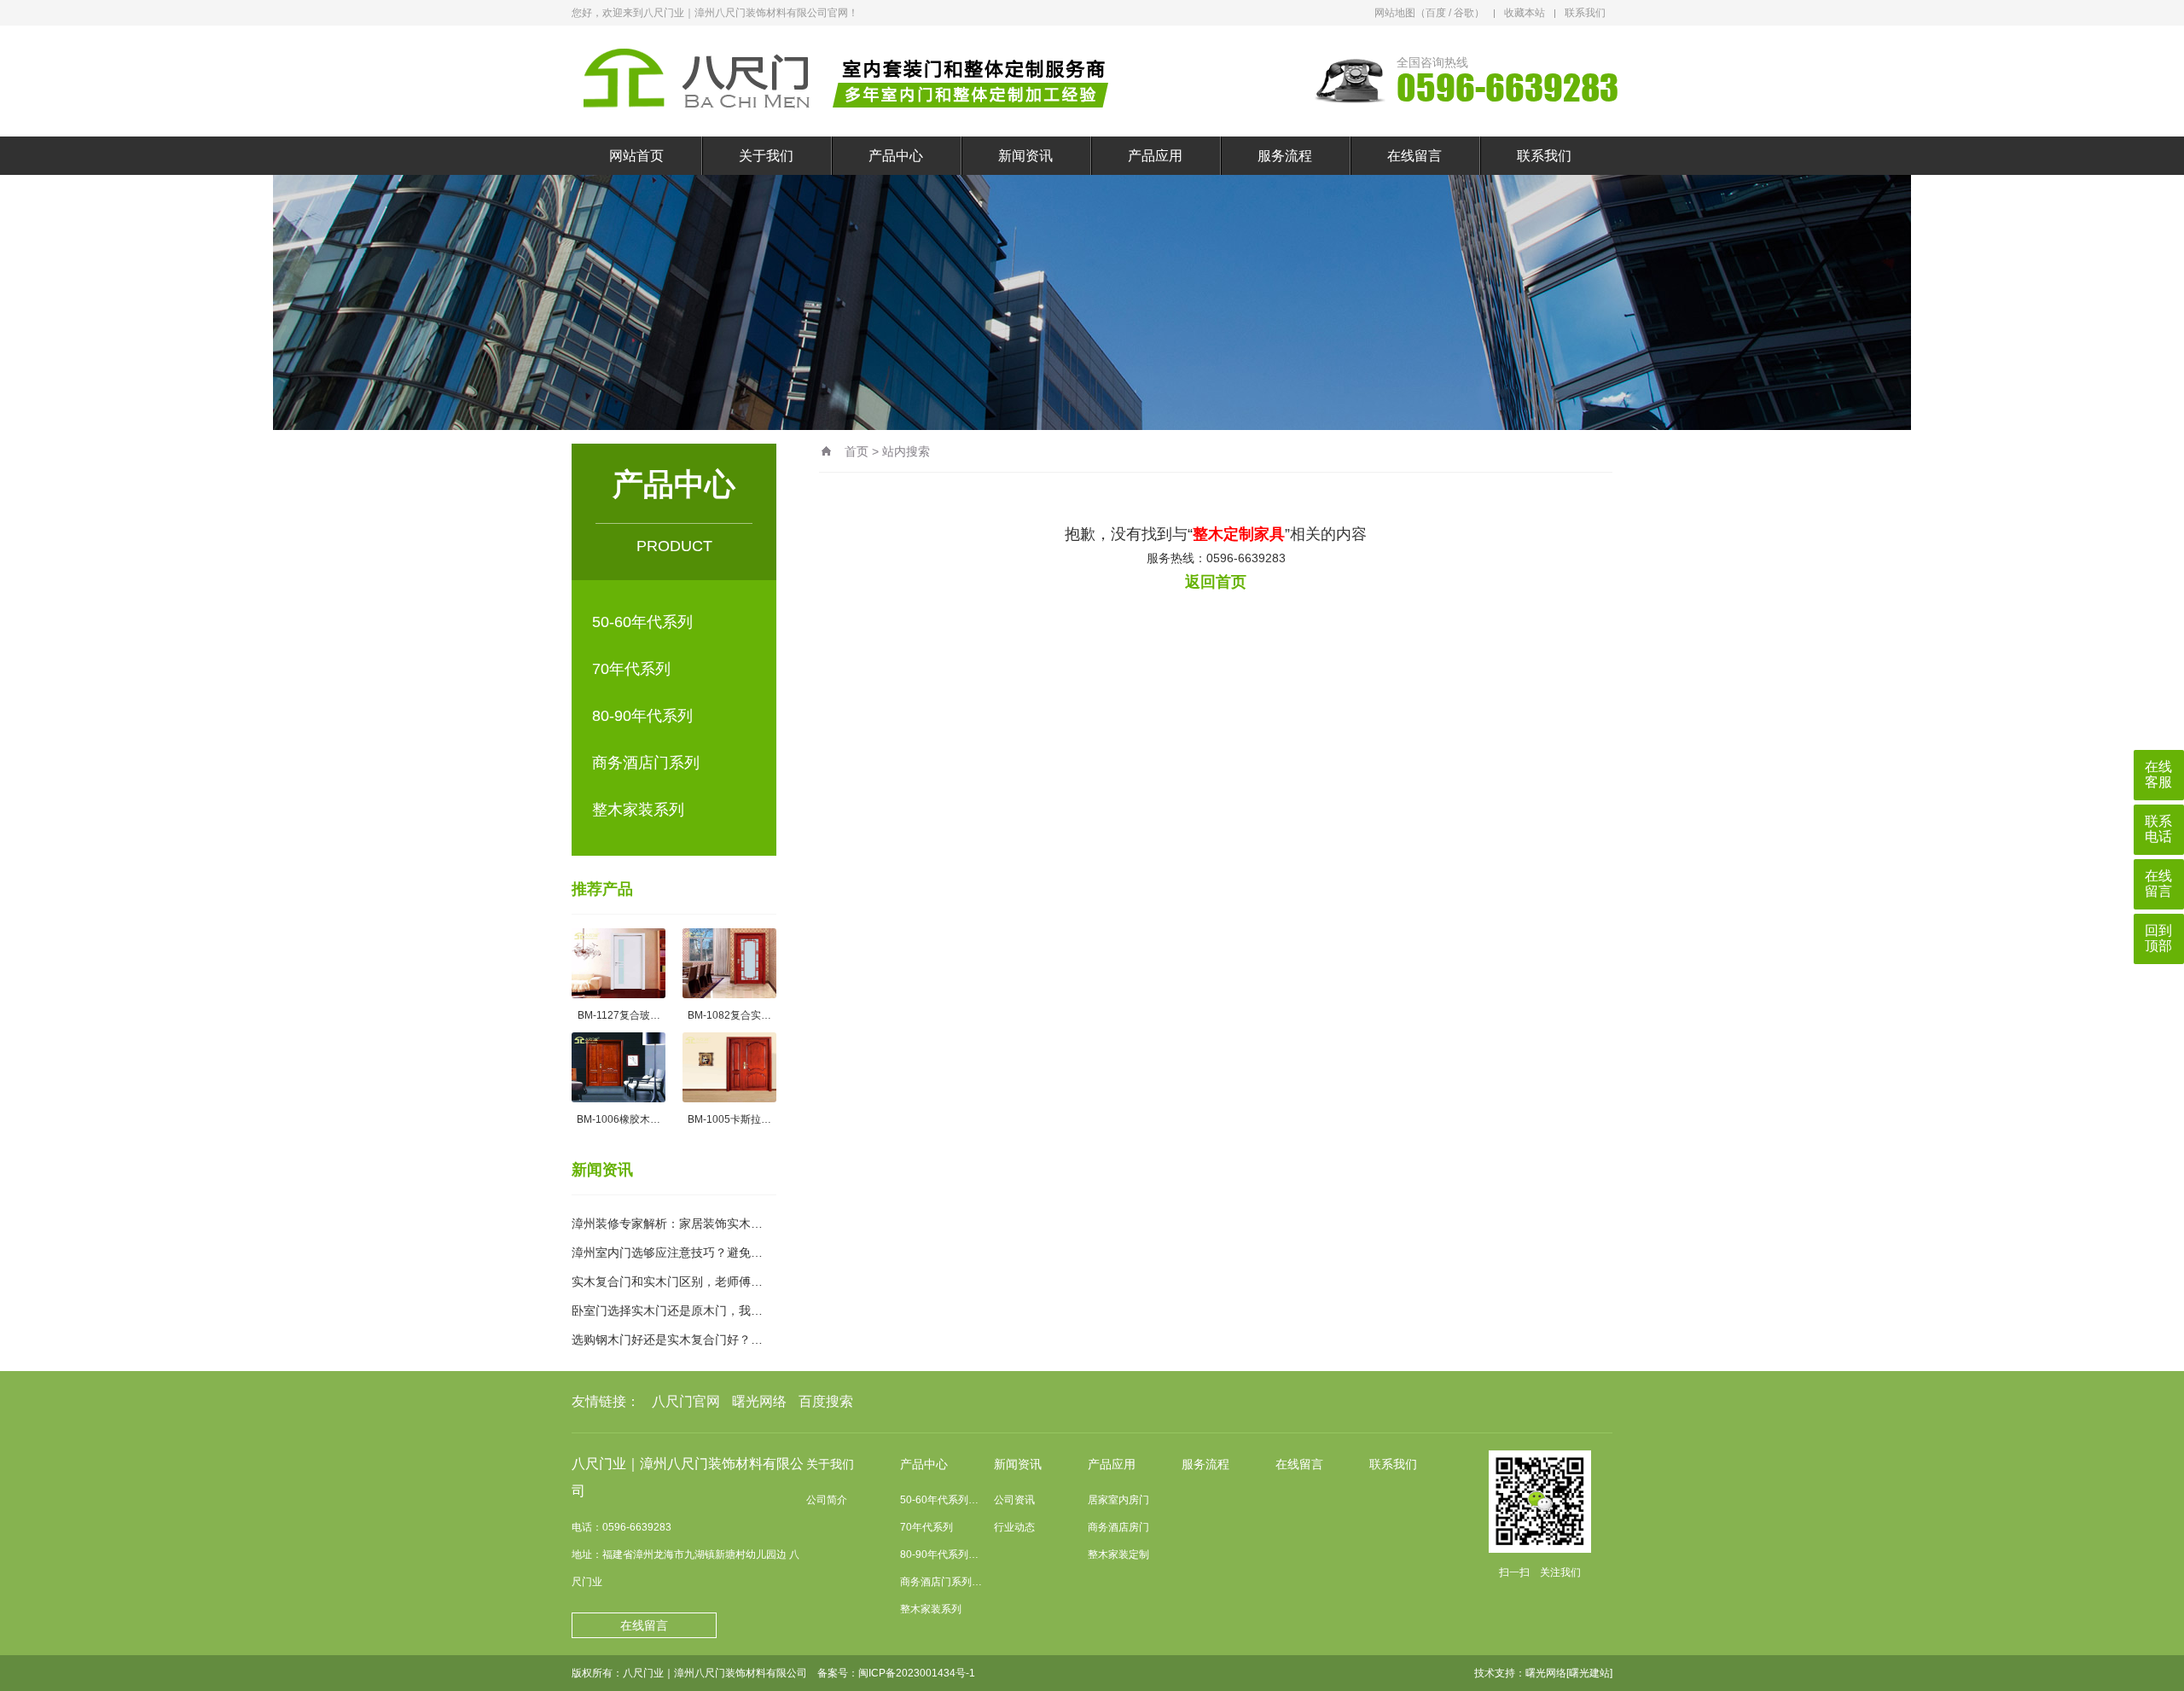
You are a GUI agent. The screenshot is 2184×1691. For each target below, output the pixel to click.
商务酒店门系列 (646, 763)
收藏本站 (1525, 13)
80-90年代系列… (939, 1554)
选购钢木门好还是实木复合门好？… (667, 1339)
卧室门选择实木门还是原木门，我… (667, 1310)
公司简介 (827, 1500)
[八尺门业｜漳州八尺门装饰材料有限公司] (849, 81)
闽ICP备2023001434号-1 (917, 1673)
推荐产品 (602, 889)
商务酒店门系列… (941, 1582)
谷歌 (1464, 13)
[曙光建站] (1589, 1673)
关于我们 (766, 156)
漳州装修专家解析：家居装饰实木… (667, 1223)
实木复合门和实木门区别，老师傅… (667, 1281)
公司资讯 (1014, 1500)
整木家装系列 (638, 810)
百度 (1436, 13)
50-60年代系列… (939, 1500)
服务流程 (1285, 156)
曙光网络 (759, 1401)
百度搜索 (826, 1401)
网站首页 (636, 156)
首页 (857, 451)
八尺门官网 (686, 1401)
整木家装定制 (1118, 1554)
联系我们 (1585, 13)
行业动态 (1014, 1527)
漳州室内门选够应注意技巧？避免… (667, 1252)
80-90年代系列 (642, 716)
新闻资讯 (1025, 156)
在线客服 (2158, 774)
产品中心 (896, 156)
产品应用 (1155, 156)
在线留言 (1414, 156)
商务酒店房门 (1118, 1527)
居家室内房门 (1118, 1500)
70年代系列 (631, 669)
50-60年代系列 (642, 622)
